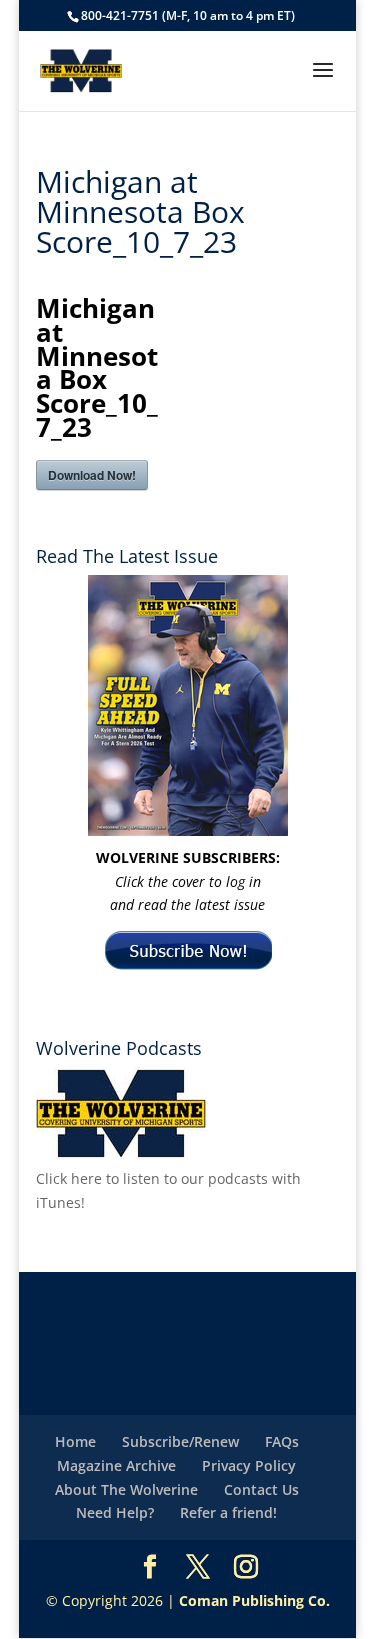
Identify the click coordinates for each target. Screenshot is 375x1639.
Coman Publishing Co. (254, 1600)
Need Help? (115, 1512)
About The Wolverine (126, 1489)
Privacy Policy (249, 1465)
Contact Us (261, 1489)
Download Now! (92, 475)
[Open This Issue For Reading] (188, 705)
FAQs (282, 1441)
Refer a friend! (228, 1512)
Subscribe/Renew (180, 1441)
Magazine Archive (116, 1465)
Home (75, 1441)
